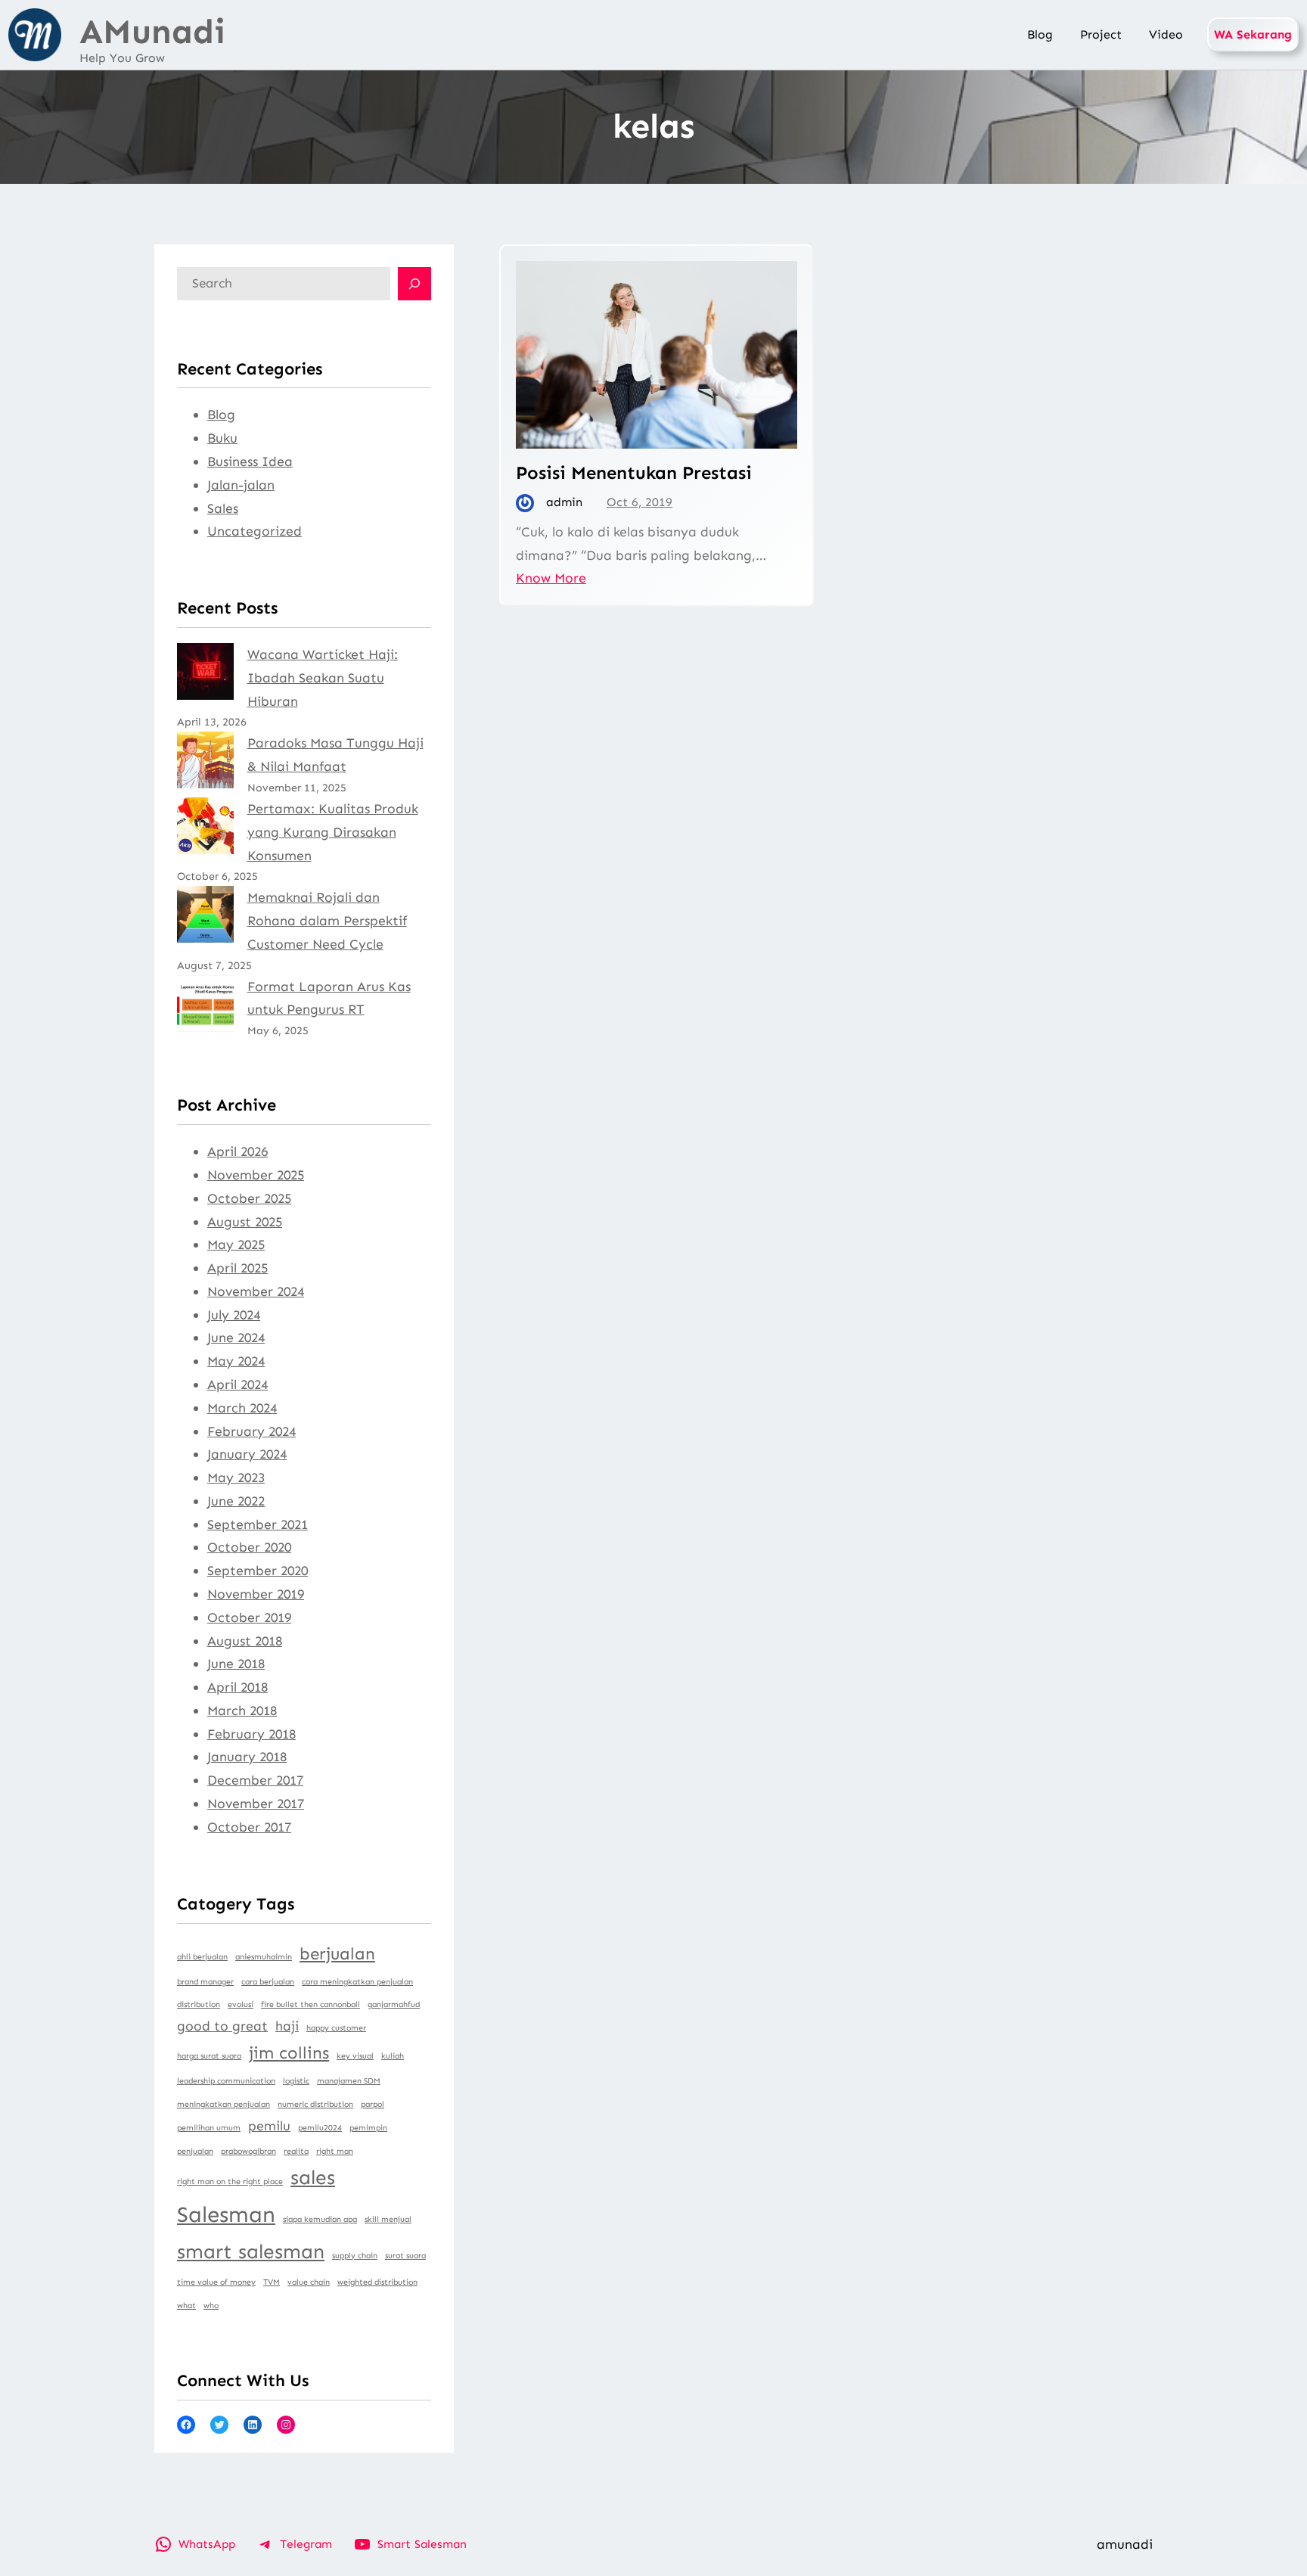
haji (287, 2026)
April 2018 (237, 1687)
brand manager (205, 1982)
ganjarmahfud (394, 2004)
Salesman (226, 2214)
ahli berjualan (202, 1957)
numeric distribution (315, 2104)
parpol (373, 2104)
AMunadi (152, 32)
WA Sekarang (1253, 34)
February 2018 (251, 1734)
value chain (309, 2282)
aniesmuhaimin (264, 1957)
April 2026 (237, 1151)
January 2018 (247, 1757)
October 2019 (249, 1617)
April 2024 (237, 1384)
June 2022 (236, 1501)
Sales (223, 508)
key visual (355, 2056)
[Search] (414, 284)
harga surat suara (209, 2056)
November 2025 (256, 1175)
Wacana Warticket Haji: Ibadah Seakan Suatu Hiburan (323, 678)
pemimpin (368, 2128)
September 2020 (258, 1571)
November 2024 (256, 1291)
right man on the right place (230, 2181)
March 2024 (242, 1408)
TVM (272, 2282)
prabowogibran (248, 2151)
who (211, 2306)
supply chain (355, 2256)
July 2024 (234, 1315)
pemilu (269, 2126)
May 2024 (236, 1361)
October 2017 (249, 1827)
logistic (296, 2081)
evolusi (241, 2004)
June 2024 (236, 1338)
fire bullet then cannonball (310, 2004)
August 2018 (245, 1641)
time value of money (216, 2282)
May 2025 (236, 1244)
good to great (222, 2026)
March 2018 (242, 1711)
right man (335, 2151)
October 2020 (249, 1547)
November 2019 (256, 1594)
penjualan (195, 2151)
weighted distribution (377, 2282)
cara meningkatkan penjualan (357, 1982)
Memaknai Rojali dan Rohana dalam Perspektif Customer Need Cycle (327, 921)
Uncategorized (255, 531)
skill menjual (388, 2219)
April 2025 (237, 1268)
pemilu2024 (320, 2128)
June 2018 (236, 1664)
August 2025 (245, 1222)
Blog (221, 415)
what (186, 2306)
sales (313, 2177)
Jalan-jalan (241, 485)
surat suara (405, 2256)
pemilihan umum (209, 2128)
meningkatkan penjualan (224, 2104)
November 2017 (256, 1804)
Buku (222, 438)
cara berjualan (268, 1982)
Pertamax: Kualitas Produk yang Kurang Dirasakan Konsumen (333, 832)
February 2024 (251, 1431)
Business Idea (250, 461)
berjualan (337, 1954)
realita (296, 2151)
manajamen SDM (349, 2081)
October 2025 (249, 1198)
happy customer (336, 2028)
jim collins (289, 2053)
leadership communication (226, 2081)
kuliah (393, 2056)
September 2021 (258, 1524)
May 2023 (236, 1478)
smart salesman (251, 2251)
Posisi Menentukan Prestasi (634, 472)
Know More (551, 578)
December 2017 (255, 1780)
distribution (199, 2004)
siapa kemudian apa (320, 2219)
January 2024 (247, 1454)
